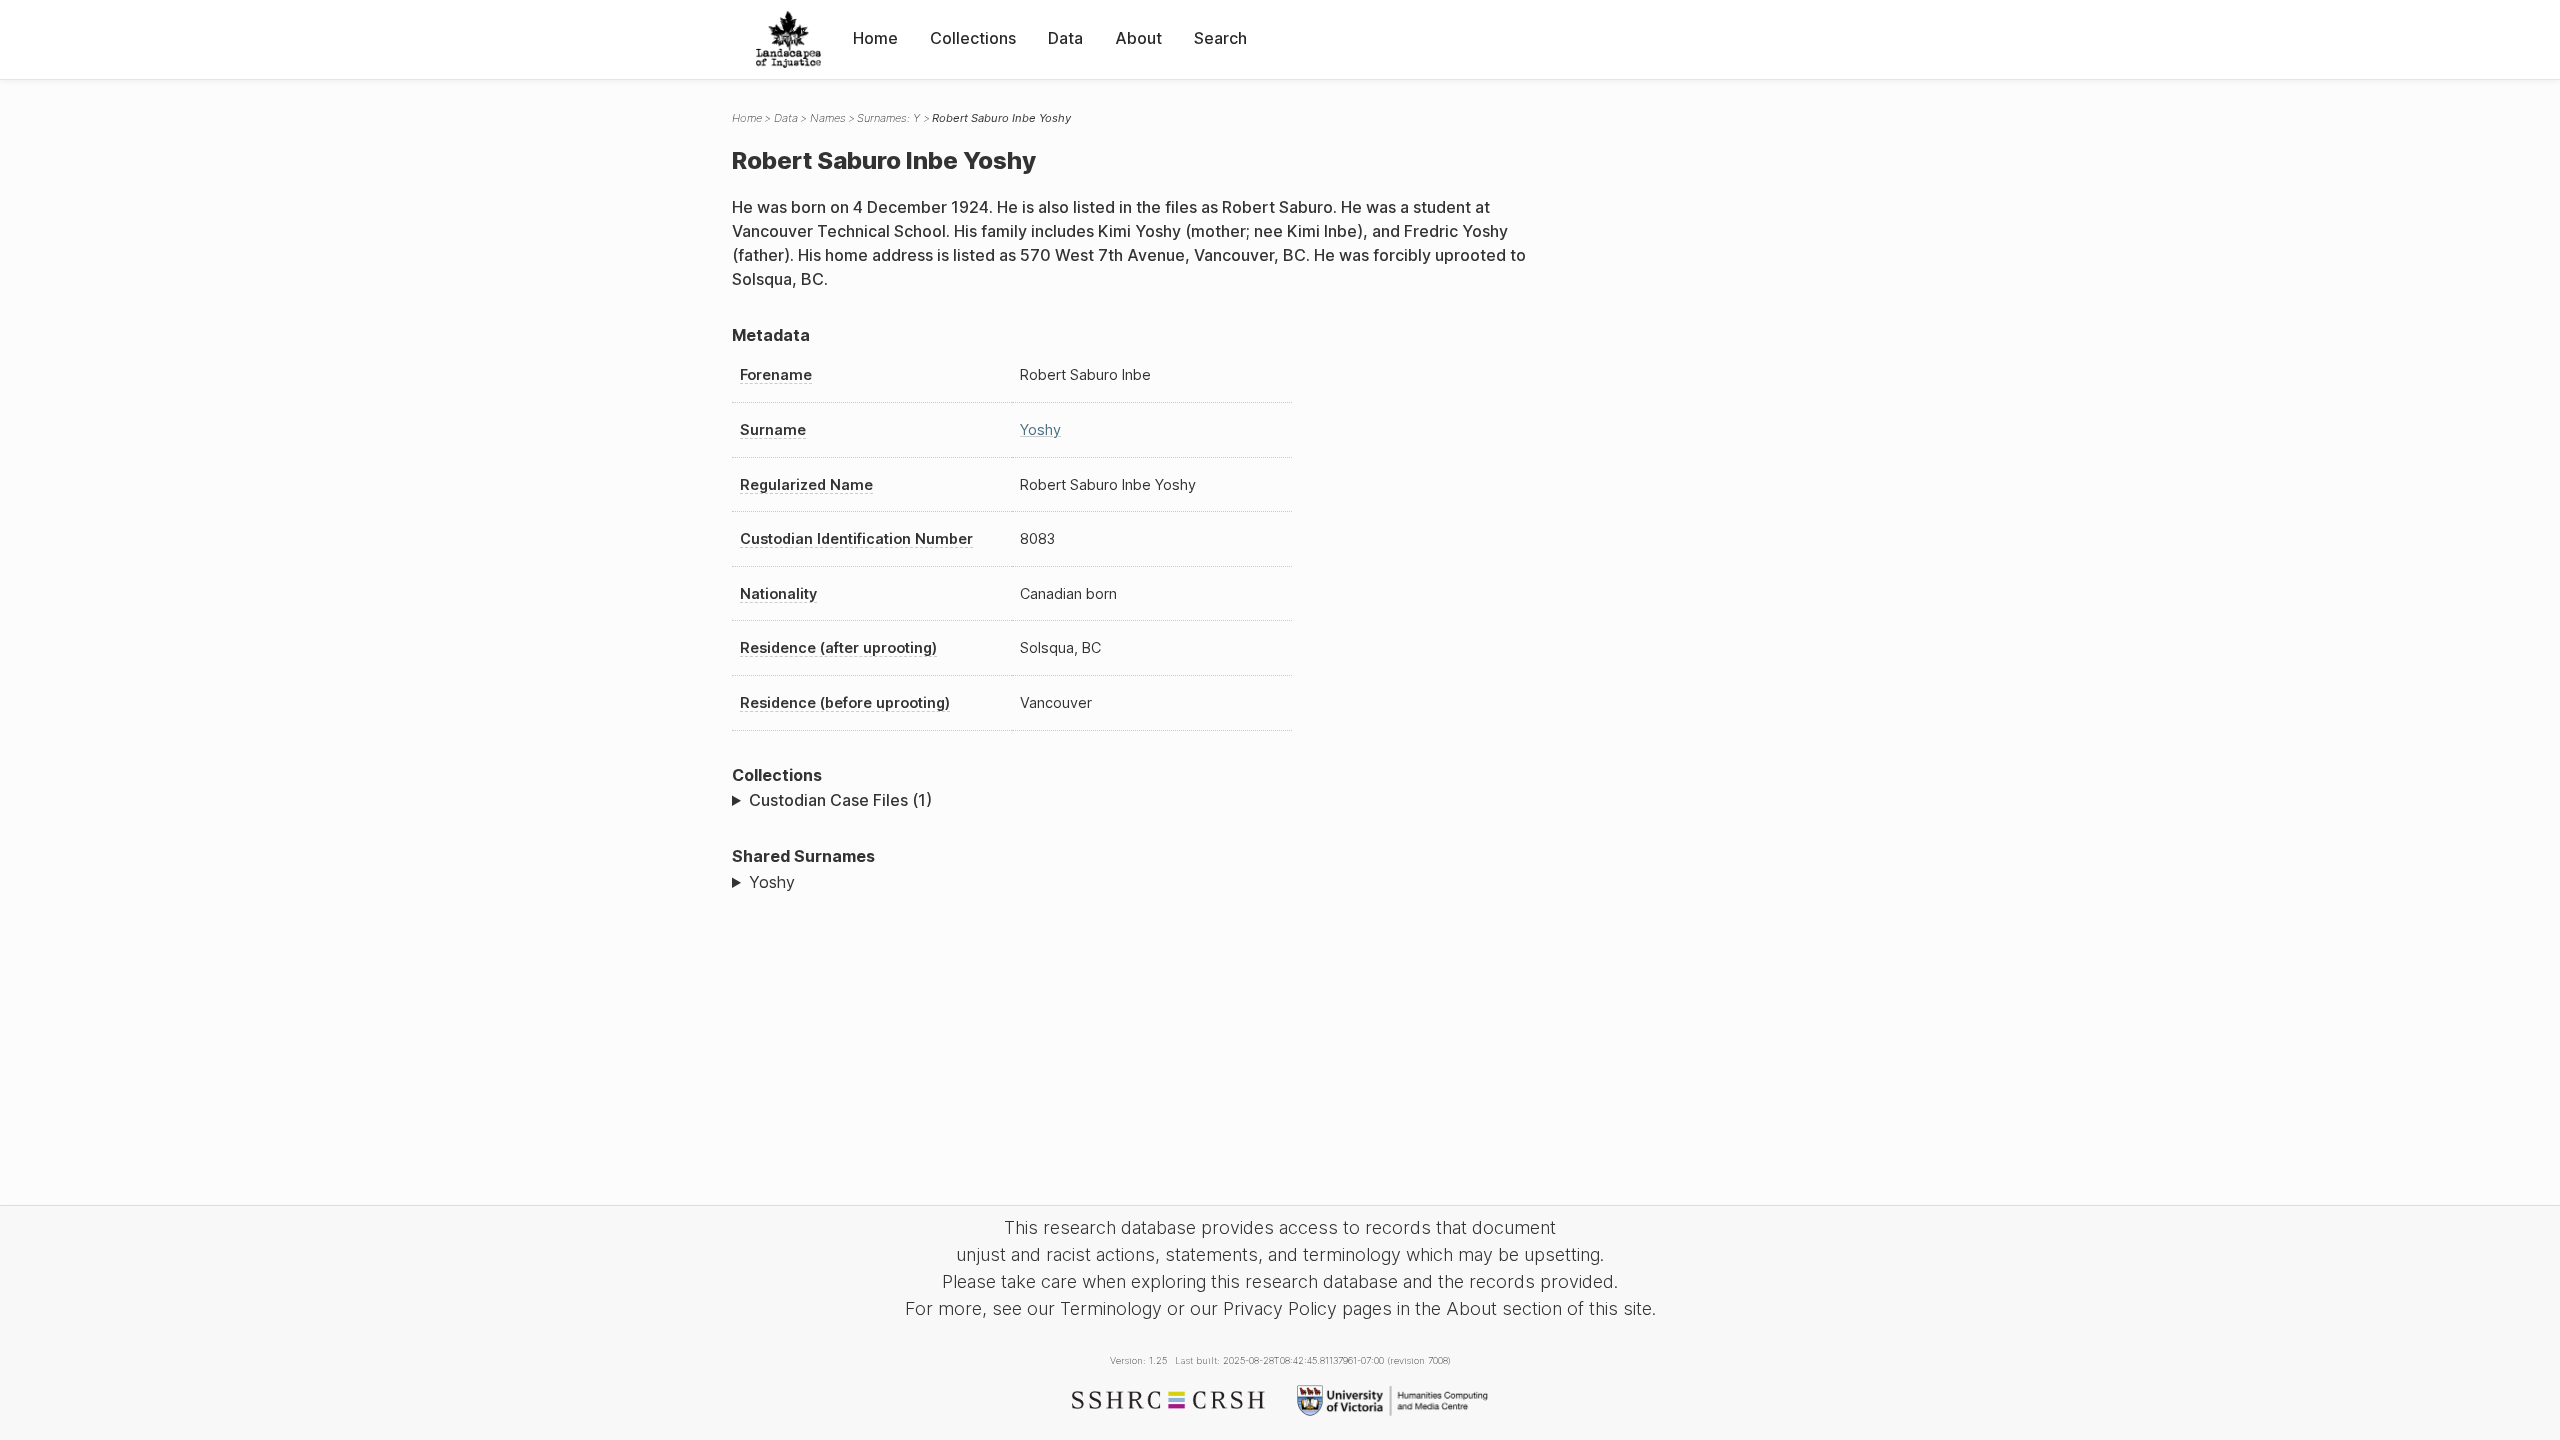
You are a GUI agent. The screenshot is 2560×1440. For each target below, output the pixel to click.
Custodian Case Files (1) (840, 800)
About (1138, 38)
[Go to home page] (788, 39)
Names (828, 118)
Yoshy (1040, 429)
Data (1065, 38)
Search (1220, 38)
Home (875, 38)
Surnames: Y (888, 118)
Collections (973, 38)
